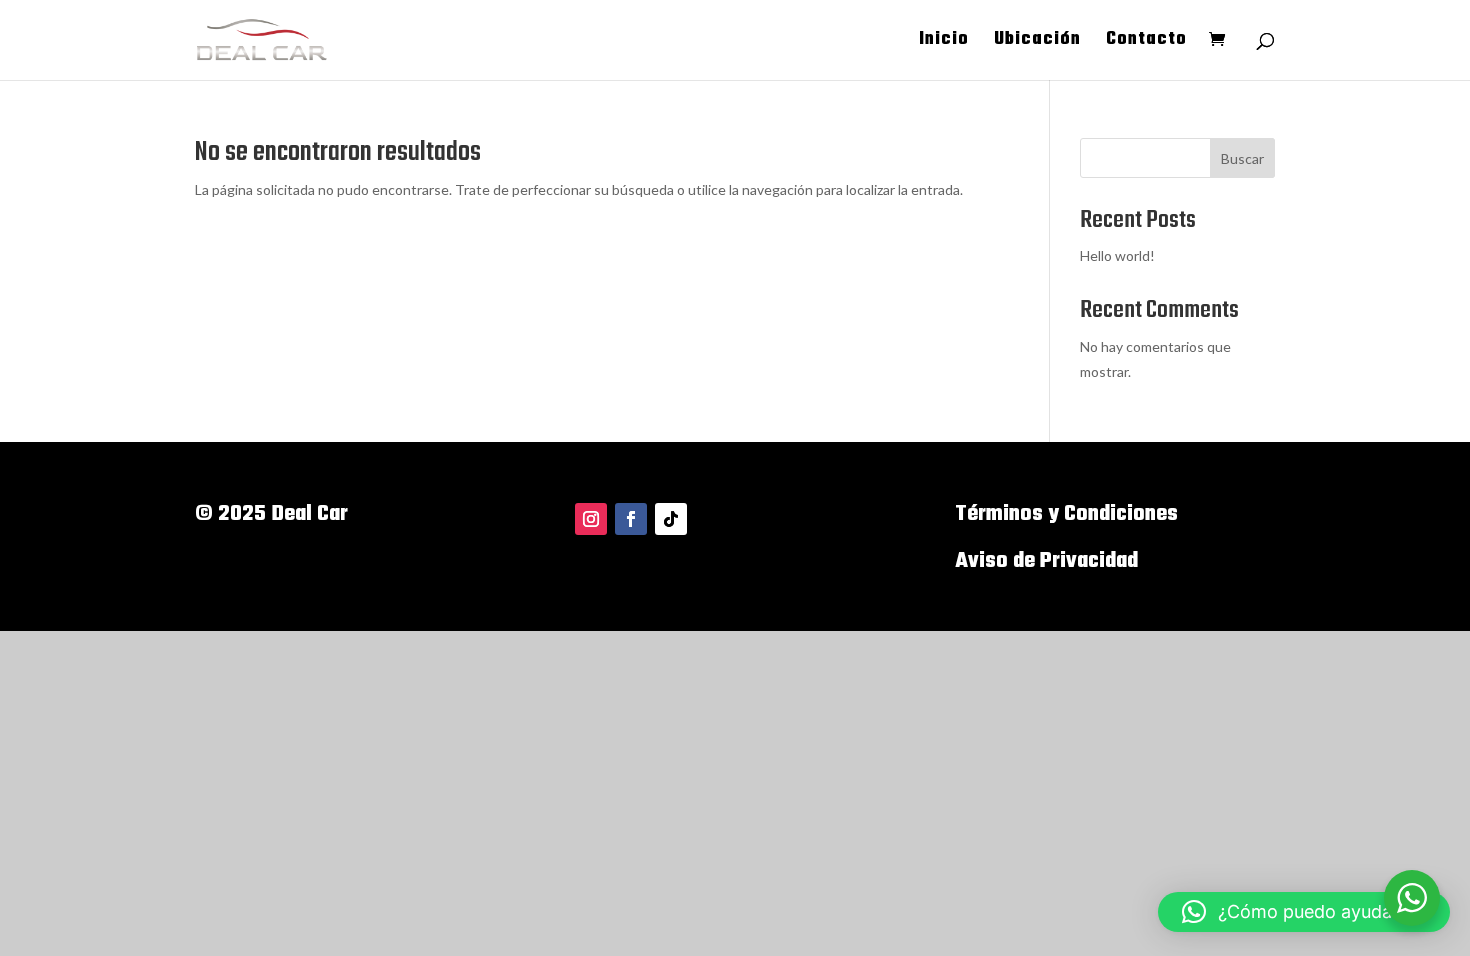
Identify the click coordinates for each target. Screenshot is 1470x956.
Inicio (944, 43)
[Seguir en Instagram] (591, 519)
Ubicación (1037, 43)
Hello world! (1117, 255)
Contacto (1146, 43)
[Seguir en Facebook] (631, 519)
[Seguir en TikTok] (671, 519)
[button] (1304, 912)
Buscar (1242, 158)
